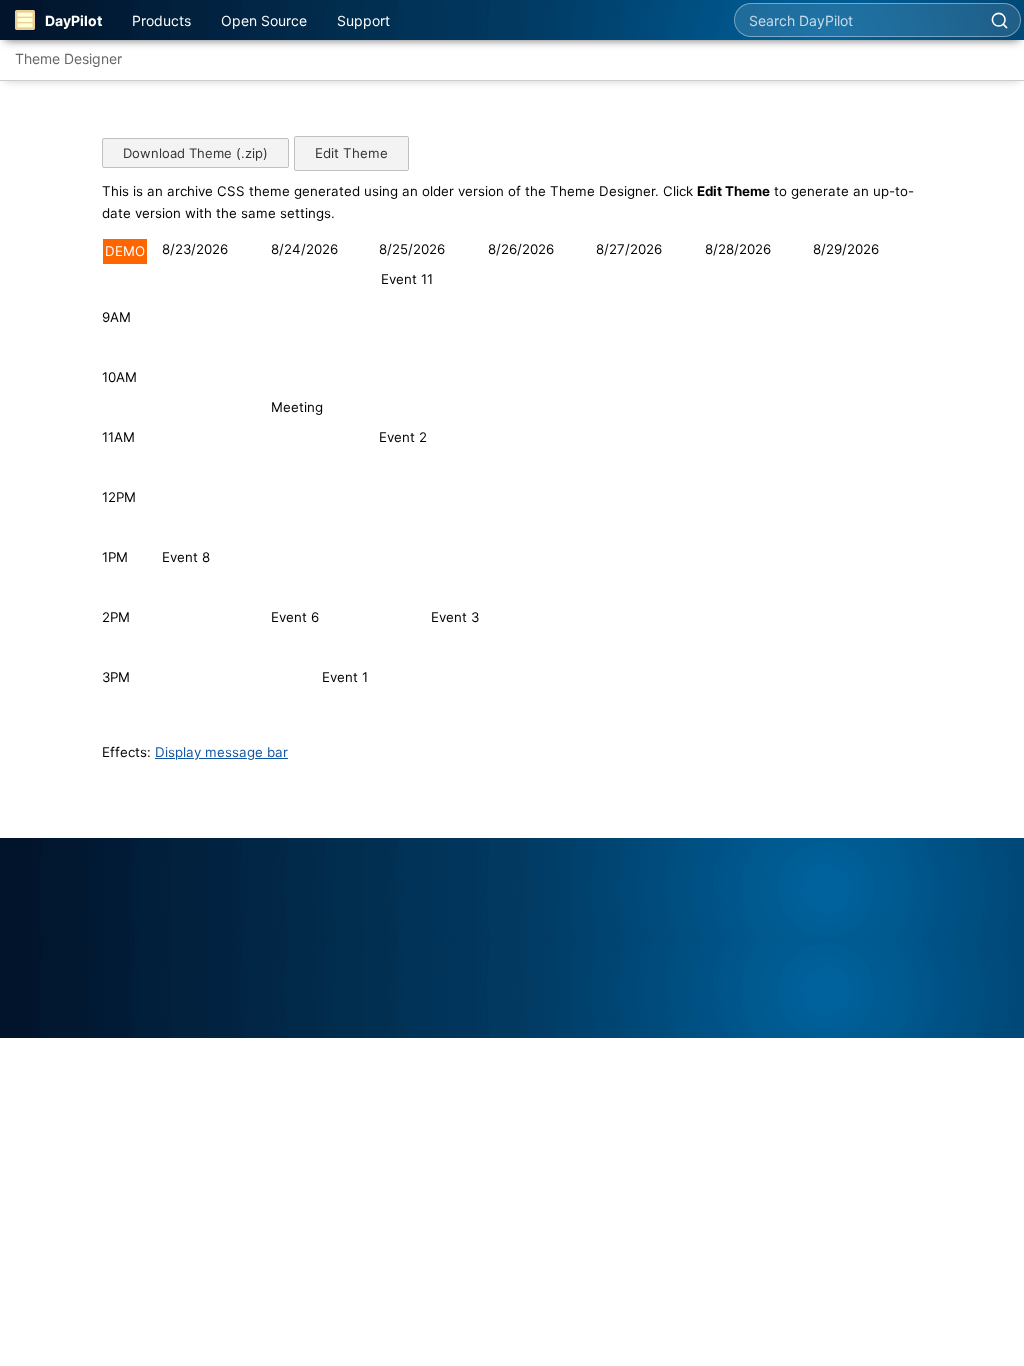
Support (363, 20)
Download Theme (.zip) (195, 153)
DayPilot (73, 20)
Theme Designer (68, 58)
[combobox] (856, 20)
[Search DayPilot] (999, 20)
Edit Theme (351, 153)
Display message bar (221, 752)
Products (161, 20)
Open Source (264, 20)
